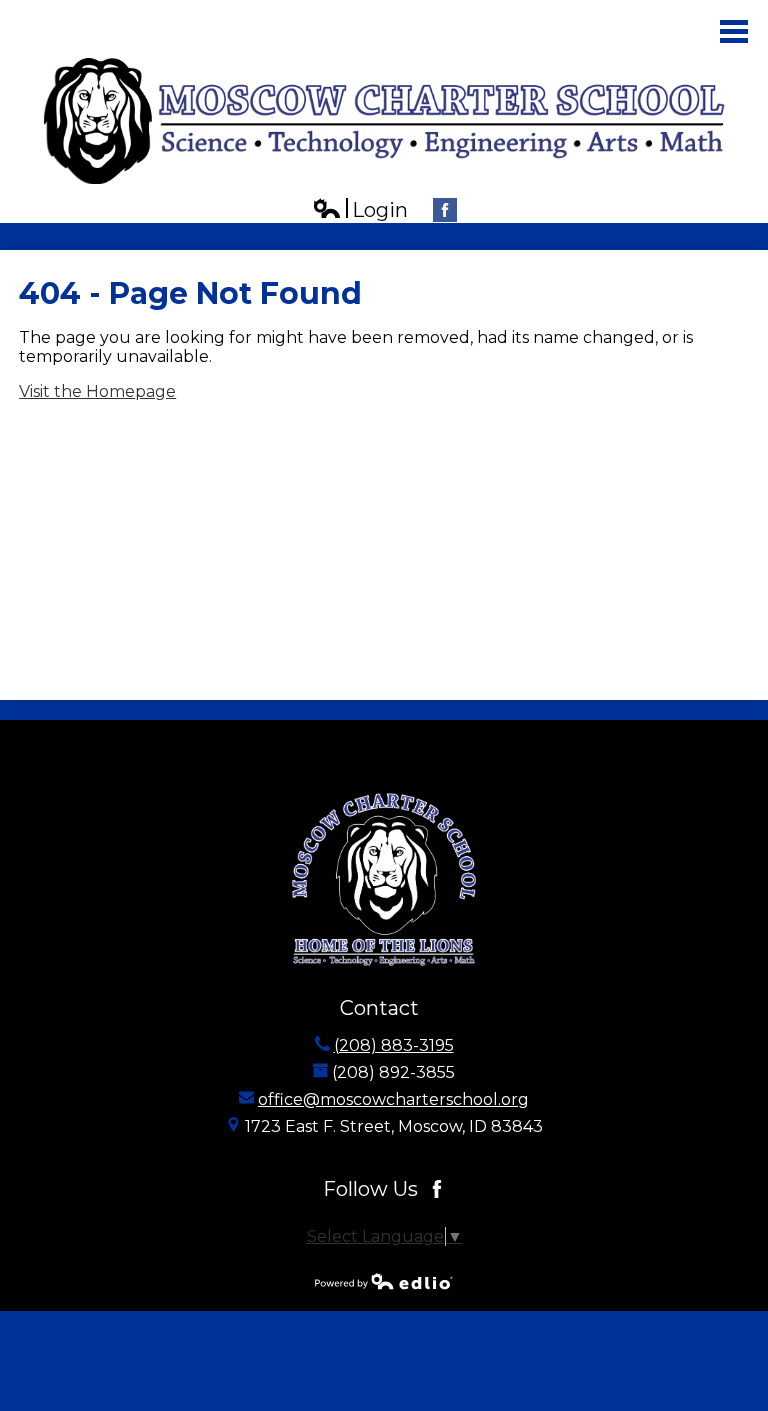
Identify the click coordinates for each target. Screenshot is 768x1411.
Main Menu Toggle (734, 31)
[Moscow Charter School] (384, 121)
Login (360, 210)
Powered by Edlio (384, 1281)
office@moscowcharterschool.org (393, 1099)
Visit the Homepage (97, 391)
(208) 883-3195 (394, 1045)
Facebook (445, 210)
